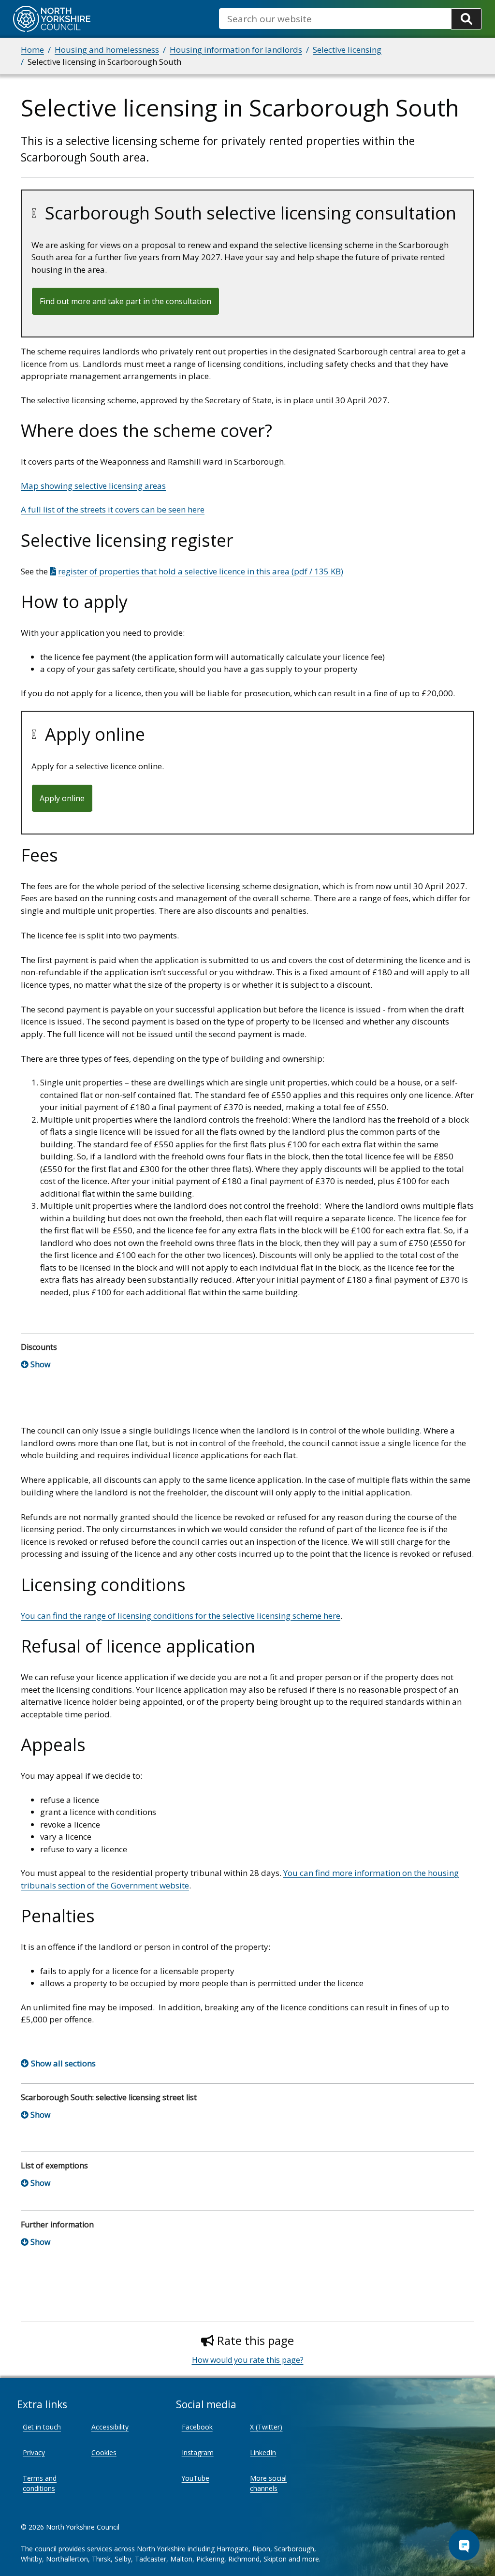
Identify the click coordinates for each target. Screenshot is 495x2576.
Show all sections (63, 2063)
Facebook (197, 2427)
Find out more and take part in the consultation (125, 301)
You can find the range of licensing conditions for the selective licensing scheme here (181, 1616)
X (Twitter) (266, 2427)
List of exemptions (54, 2166)
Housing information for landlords (236, 50)
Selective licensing (347, 50)
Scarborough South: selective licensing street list (109, 2097)
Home (32, 50)
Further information (57, 2225)
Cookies (104, 2452)
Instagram (198, 2452)
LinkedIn (263, 2452)
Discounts (39, 1347)
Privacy (34, 2452)
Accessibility (110, 2427)
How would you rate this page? (248, 2360)
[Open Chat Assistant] (464, 2545)
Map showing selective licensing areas (93, 486)
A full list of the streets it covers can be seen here (113, 509)
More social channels (268, 2483)
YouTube (196, 2478)
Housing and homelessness (107, 50)
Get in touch (42, 2427)
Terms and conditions (40, 2483)
